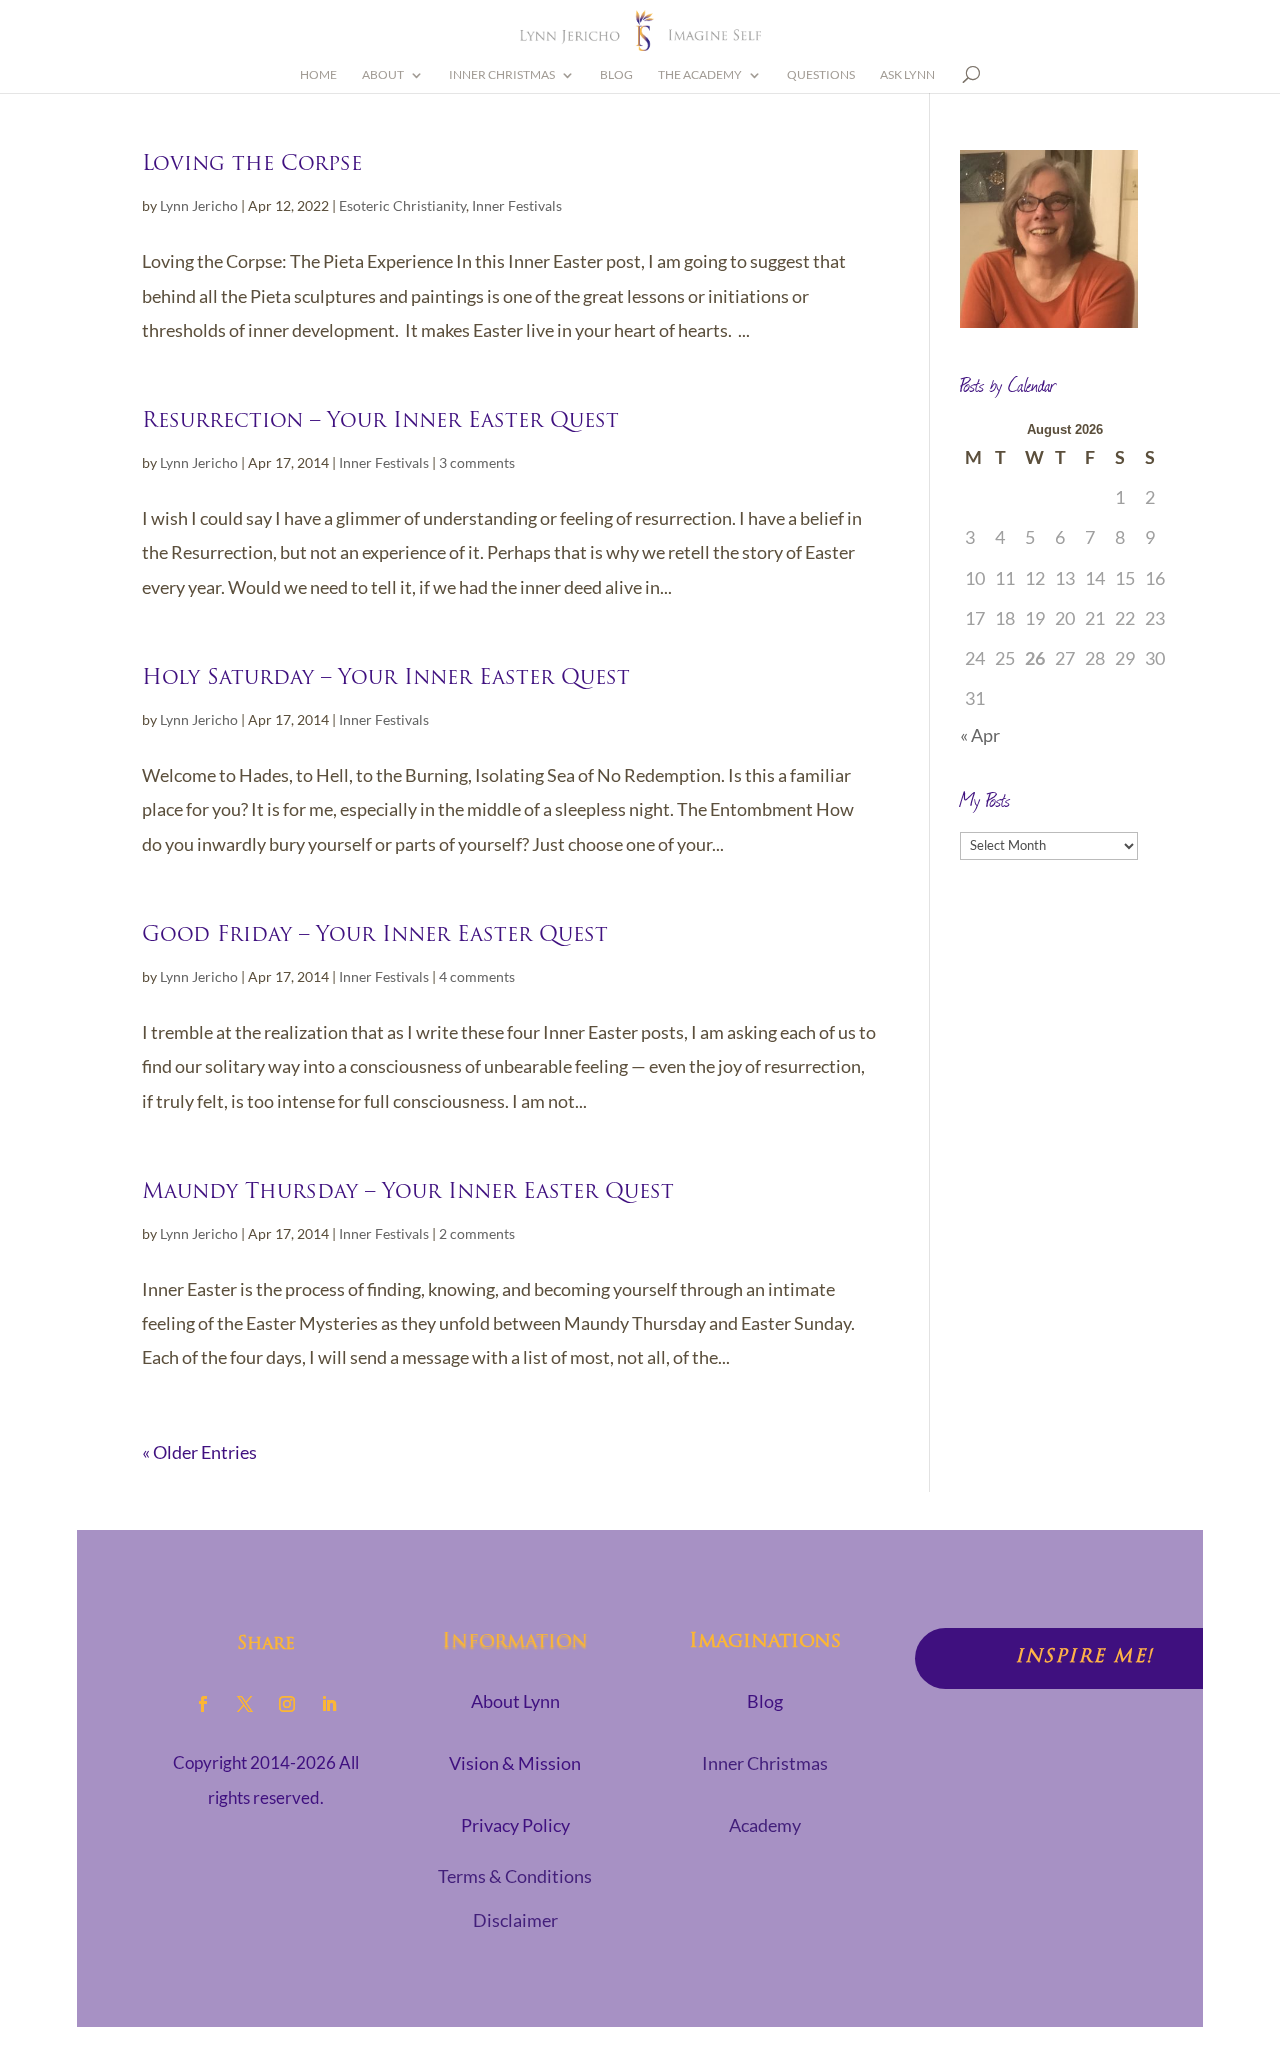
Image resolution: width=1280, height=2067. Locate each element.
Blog (616, 75)
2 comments (477, 1233)
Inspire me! (1084, 1658)
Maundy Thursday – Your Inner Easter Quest (408, 1192)
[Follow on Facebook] (203, 1704)
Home (318, 75)
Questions (821, 75)
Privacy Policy (515, 1825)
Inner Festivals (517, 205)
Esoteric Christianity (402, 205)
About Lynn (515, 1701)
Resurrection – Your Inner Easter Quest (380, 421)
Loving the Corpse (252, 164)
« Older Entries (199, 1452)
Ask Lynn (907, 75)
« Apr (980, 735)
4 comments (477, 976)
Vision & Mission (515, 1763)
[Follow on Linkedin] (329, 1704)
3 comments (477, 462)
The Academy (700, 75)
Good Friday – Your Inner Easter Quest (375, 935)
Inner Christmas (502, 75)
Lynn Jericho (199, 205)
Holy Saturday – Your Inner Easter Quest (386, 678)
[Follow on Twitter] (245, 1704)
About (383, 75)
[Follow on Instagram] (287, 1704)
